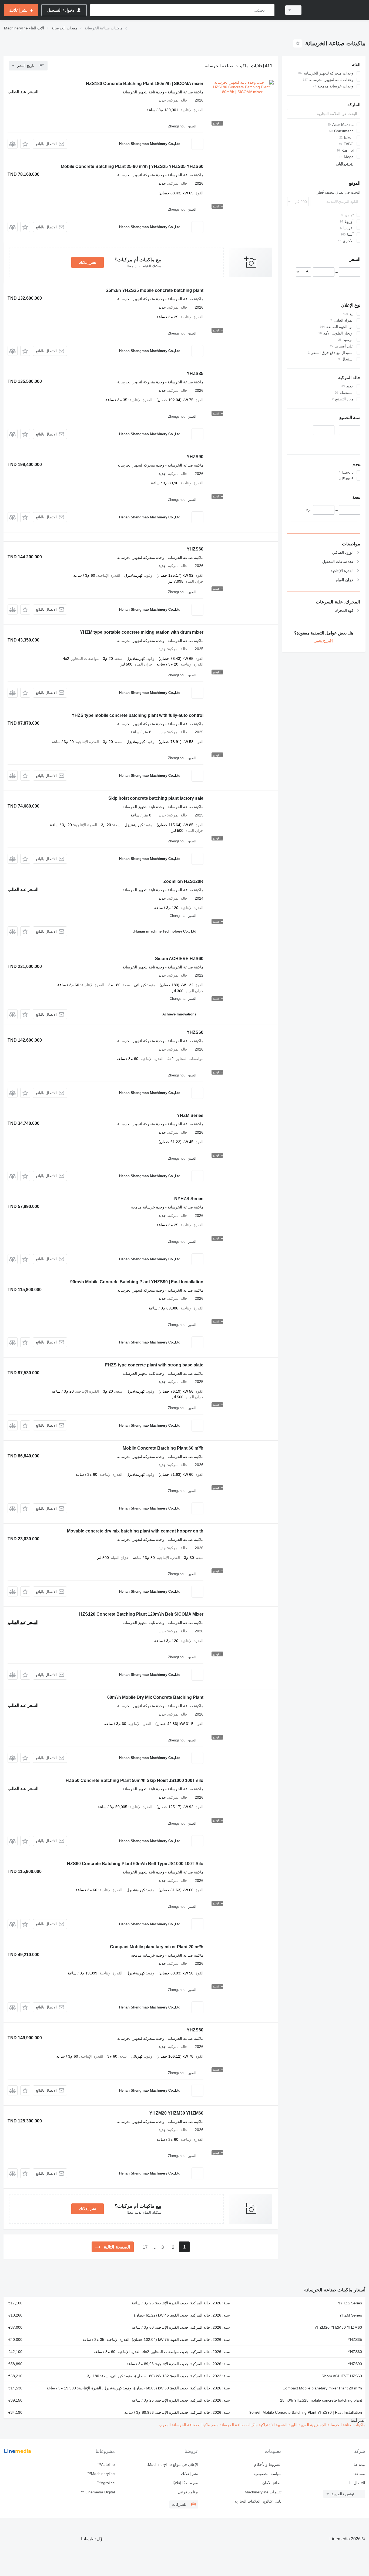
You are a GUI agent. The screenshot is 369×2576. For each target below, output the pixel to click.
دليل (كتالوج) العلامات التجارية (258, 2501)
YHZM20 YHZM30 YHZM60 (176, 2113)
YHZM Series (190, 1115)
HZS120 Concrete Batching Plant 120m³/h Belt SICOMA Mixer (141, 1614)
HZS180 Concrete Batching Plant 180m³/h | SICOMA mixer (145, 84)
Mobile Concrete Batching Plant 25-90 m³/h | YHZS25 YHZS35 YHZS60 (132, 166)
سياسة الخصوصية (267, 2474)
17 (145, 2247)
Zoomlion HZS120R (183, 881)
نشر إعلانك (88, 262)
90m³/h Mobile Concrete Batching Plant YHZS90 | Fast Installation (137, 1282)
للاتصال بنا (357, 2483)
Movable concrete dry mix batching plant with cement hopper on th (135, 1531)
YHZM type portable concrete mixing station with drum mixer (142, 632)
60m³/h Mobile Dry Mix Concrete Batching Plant (155, 1697)
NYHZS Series (189, 1199)
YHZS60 (195, 549)
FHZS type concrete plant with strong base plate (154, 1365)
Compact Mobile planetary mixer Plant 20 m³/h (157, 1947)
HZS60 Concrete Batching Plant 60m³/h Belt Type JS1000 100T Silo (135, 1864)
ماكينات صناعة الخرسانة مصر (234, 2425)
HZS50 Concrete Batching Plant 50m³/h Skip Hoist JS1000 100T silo (135, 1780)
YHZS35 (195, 374)
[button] (25, 144)
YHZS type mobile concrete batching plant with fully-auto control (137, 715)
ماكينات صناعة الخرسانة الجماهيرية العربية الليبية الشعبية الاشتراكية (312, 2425)
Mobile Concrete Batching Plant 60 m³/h (163, 1448)
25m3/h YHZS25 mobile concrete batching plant (155, 290)
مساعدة (359, 2474)
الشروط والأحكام (268, 2464)
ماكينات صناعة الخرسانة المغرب (184, 2425)
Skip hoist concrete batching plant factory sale (156, 798)
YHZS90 (195, 457)
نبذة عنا (359, 2464)
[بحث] (269, 10)
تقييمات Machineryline (263, 2492)
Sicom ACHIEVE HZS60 (179, 959)
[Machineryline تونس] (337, 10)
